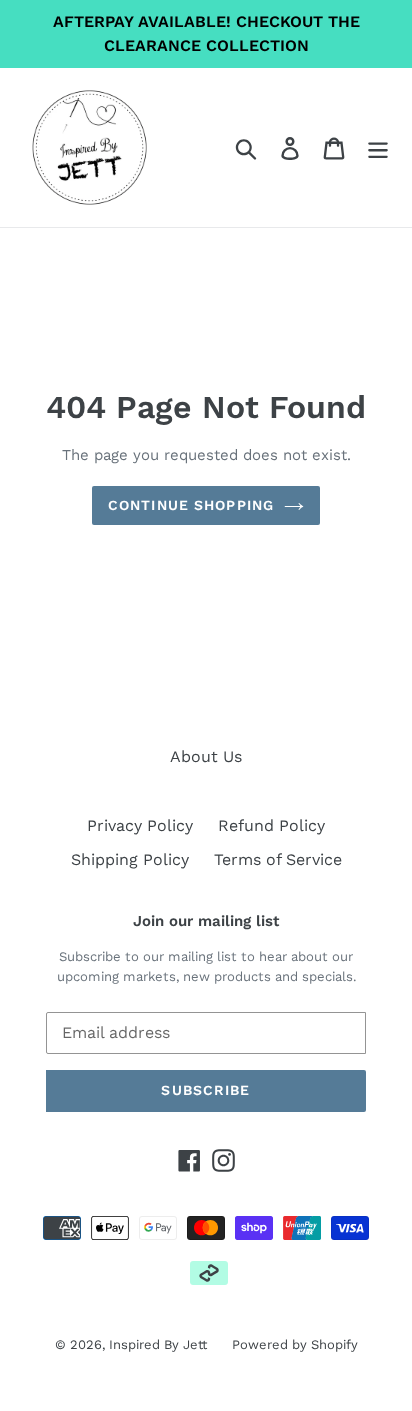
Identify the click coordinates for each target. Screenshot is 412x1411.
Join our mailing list (206, 921)
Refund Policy (271, 825)
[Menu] (378, 147)
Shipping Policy (130, 859)
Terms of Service (278, 859)
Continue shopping (191, 505)
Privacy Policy (140, 825)
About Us (206, 756)
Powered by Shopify (295, 1344)
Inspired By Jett (158, 1344)
